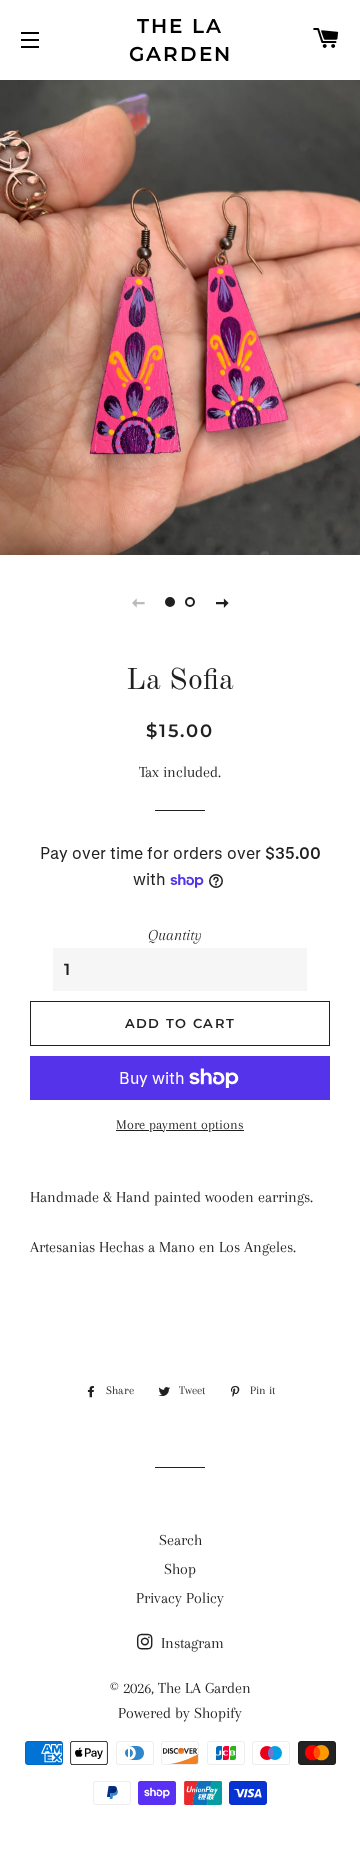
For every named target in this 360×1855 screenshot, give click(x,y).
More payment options (180, 1124)
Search (180, 1540)
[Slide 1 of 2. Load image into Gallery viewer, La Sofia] (170, 602)
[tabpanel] (180, 315)
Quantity (175, 935)
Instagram (190, 1643)
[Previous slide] (138, 602)
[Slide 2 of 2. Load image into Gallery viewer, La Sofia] (190, 602)
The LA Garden (180, 40)
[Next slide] (222, 602)
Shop (180, 1569)
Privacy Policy (180, 1598)
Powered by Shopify (180, 1713)
